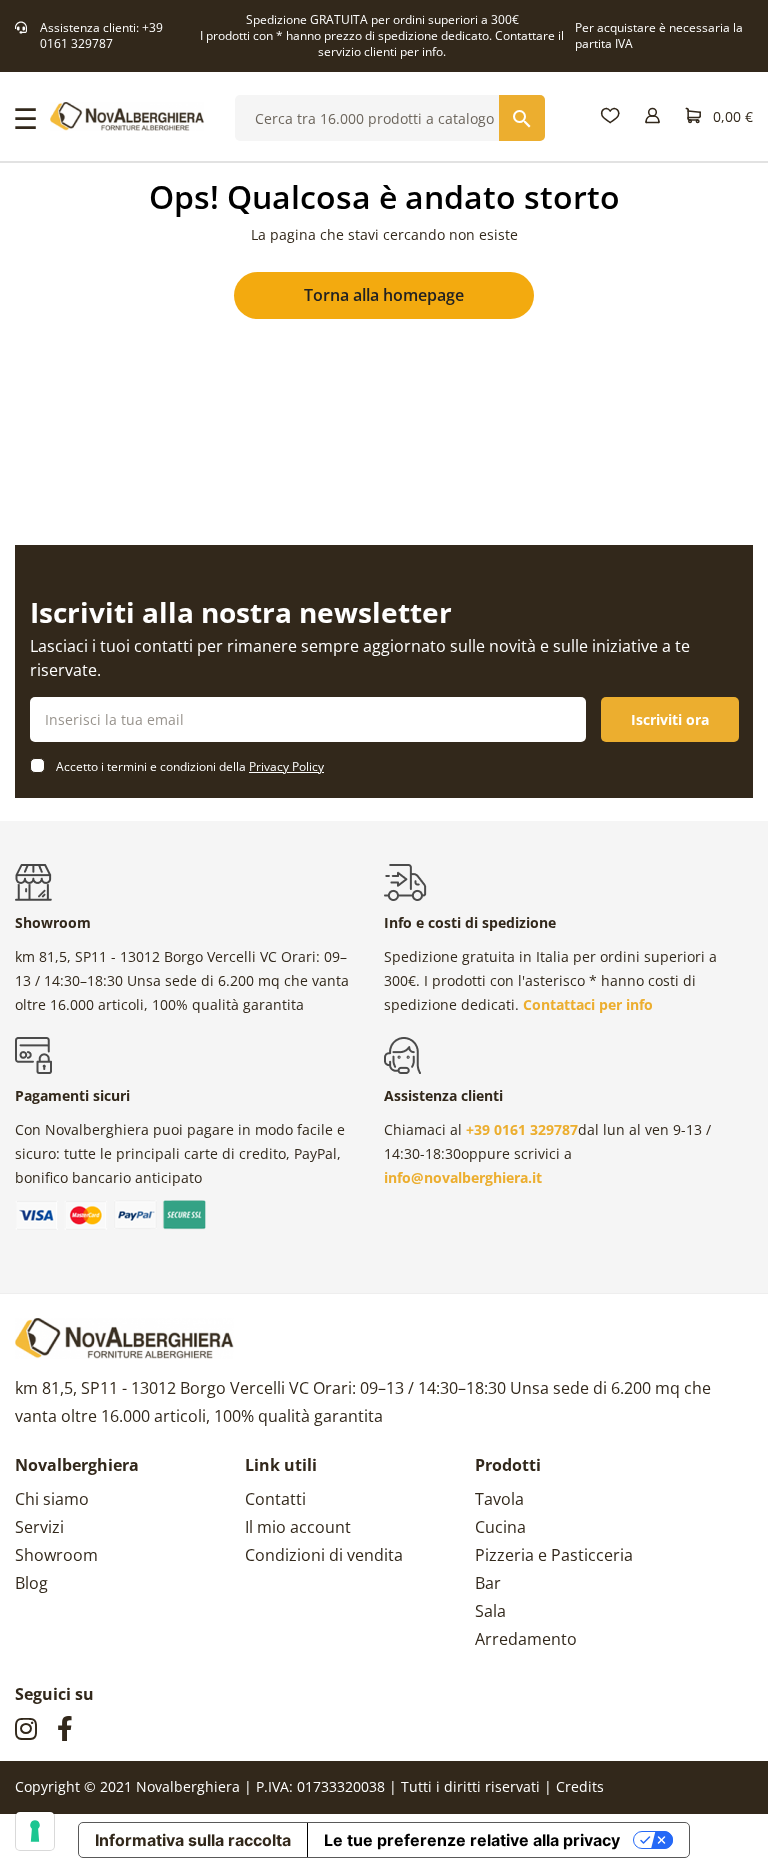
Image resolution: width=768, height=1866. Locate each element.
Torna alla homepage (384, 295)
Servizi (39, 1527)
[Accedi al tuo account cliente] (652, 116)
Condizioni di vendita (324, 1555)
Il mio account (298, 1527)
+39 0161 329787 (101, 35)
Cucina (500, 1527)
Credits (580, 1786)
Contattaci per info (588, 1004)
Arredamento (526, 1639)
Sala (490, 1611)
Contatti (275, 1499)
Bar (488, 1583)
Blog (31, 1583)
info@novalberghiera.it (463, 1177)
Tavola (499, 1499)
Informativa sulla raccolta (193, 1840)
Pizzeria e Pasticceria (554, 1555)
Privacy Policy (286, 766)
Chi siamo (52, 1499)
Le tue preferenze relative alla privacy (472, 1840)
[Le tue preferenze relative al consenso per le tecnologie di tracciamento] (35, 1831)
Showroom (56, 1555)
